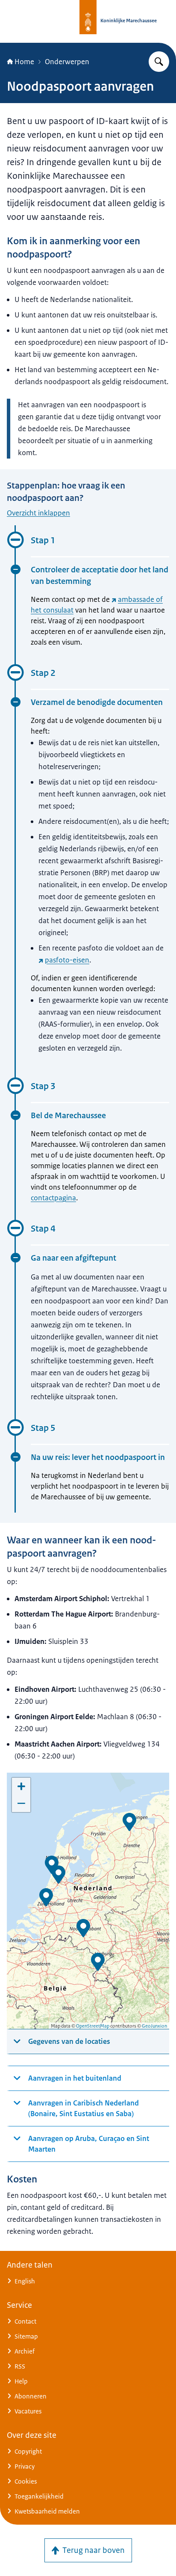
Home (24, 62)
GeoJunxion (154, 2026)
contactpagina (53, 1198)
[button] (59, 1875)
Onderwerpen (67, 62)
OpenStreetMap (93, 2026)
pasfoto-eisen (67, 960)
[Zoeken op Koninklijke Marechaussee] (159, 62)
